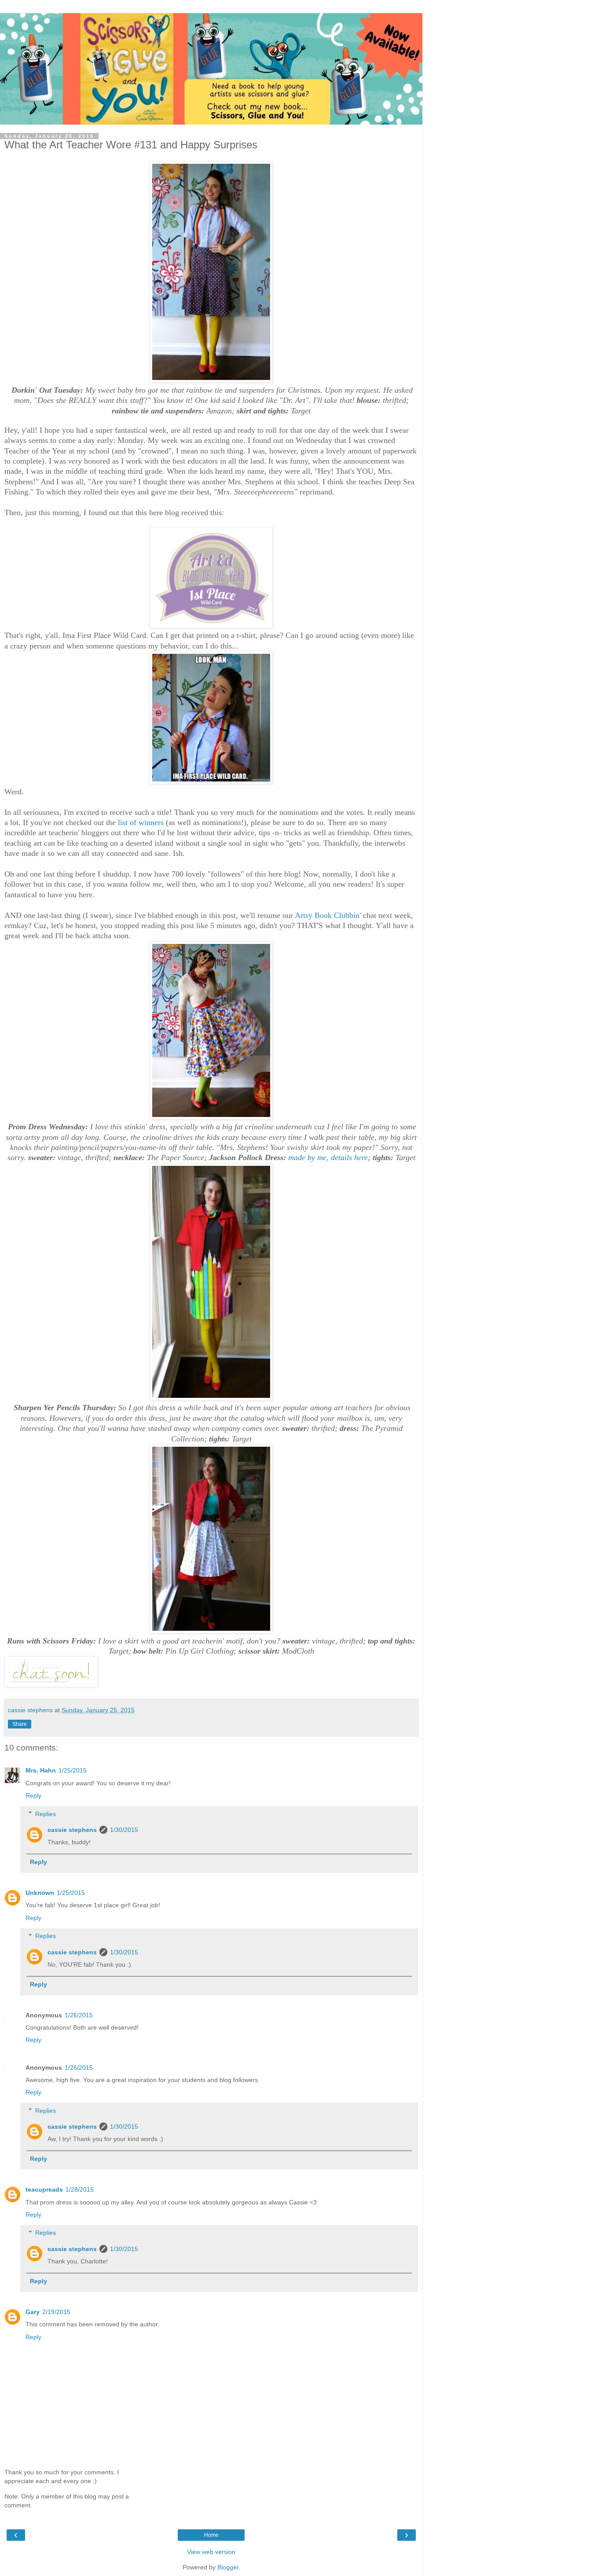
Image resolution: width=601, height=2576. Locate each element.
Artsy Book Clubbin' (328, 915)
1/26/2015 (79, 2015)
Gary (33, 2312)
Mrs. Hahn (41, 1770)
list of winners (141, 822)
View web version (211, 2552)
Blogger (228, 2567)
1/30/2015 (124, 1830)
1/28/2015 (80, 2189)
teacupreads (44, 2189)
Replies (46, 1814)
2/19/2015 (56, 2312)
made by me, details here (328, 1157)
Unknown (40, 1893)
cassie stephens (72, 1830)
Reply (33, 1795)
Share (20, 1724)
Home (211, 2535)
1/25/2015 (73, 1770)
